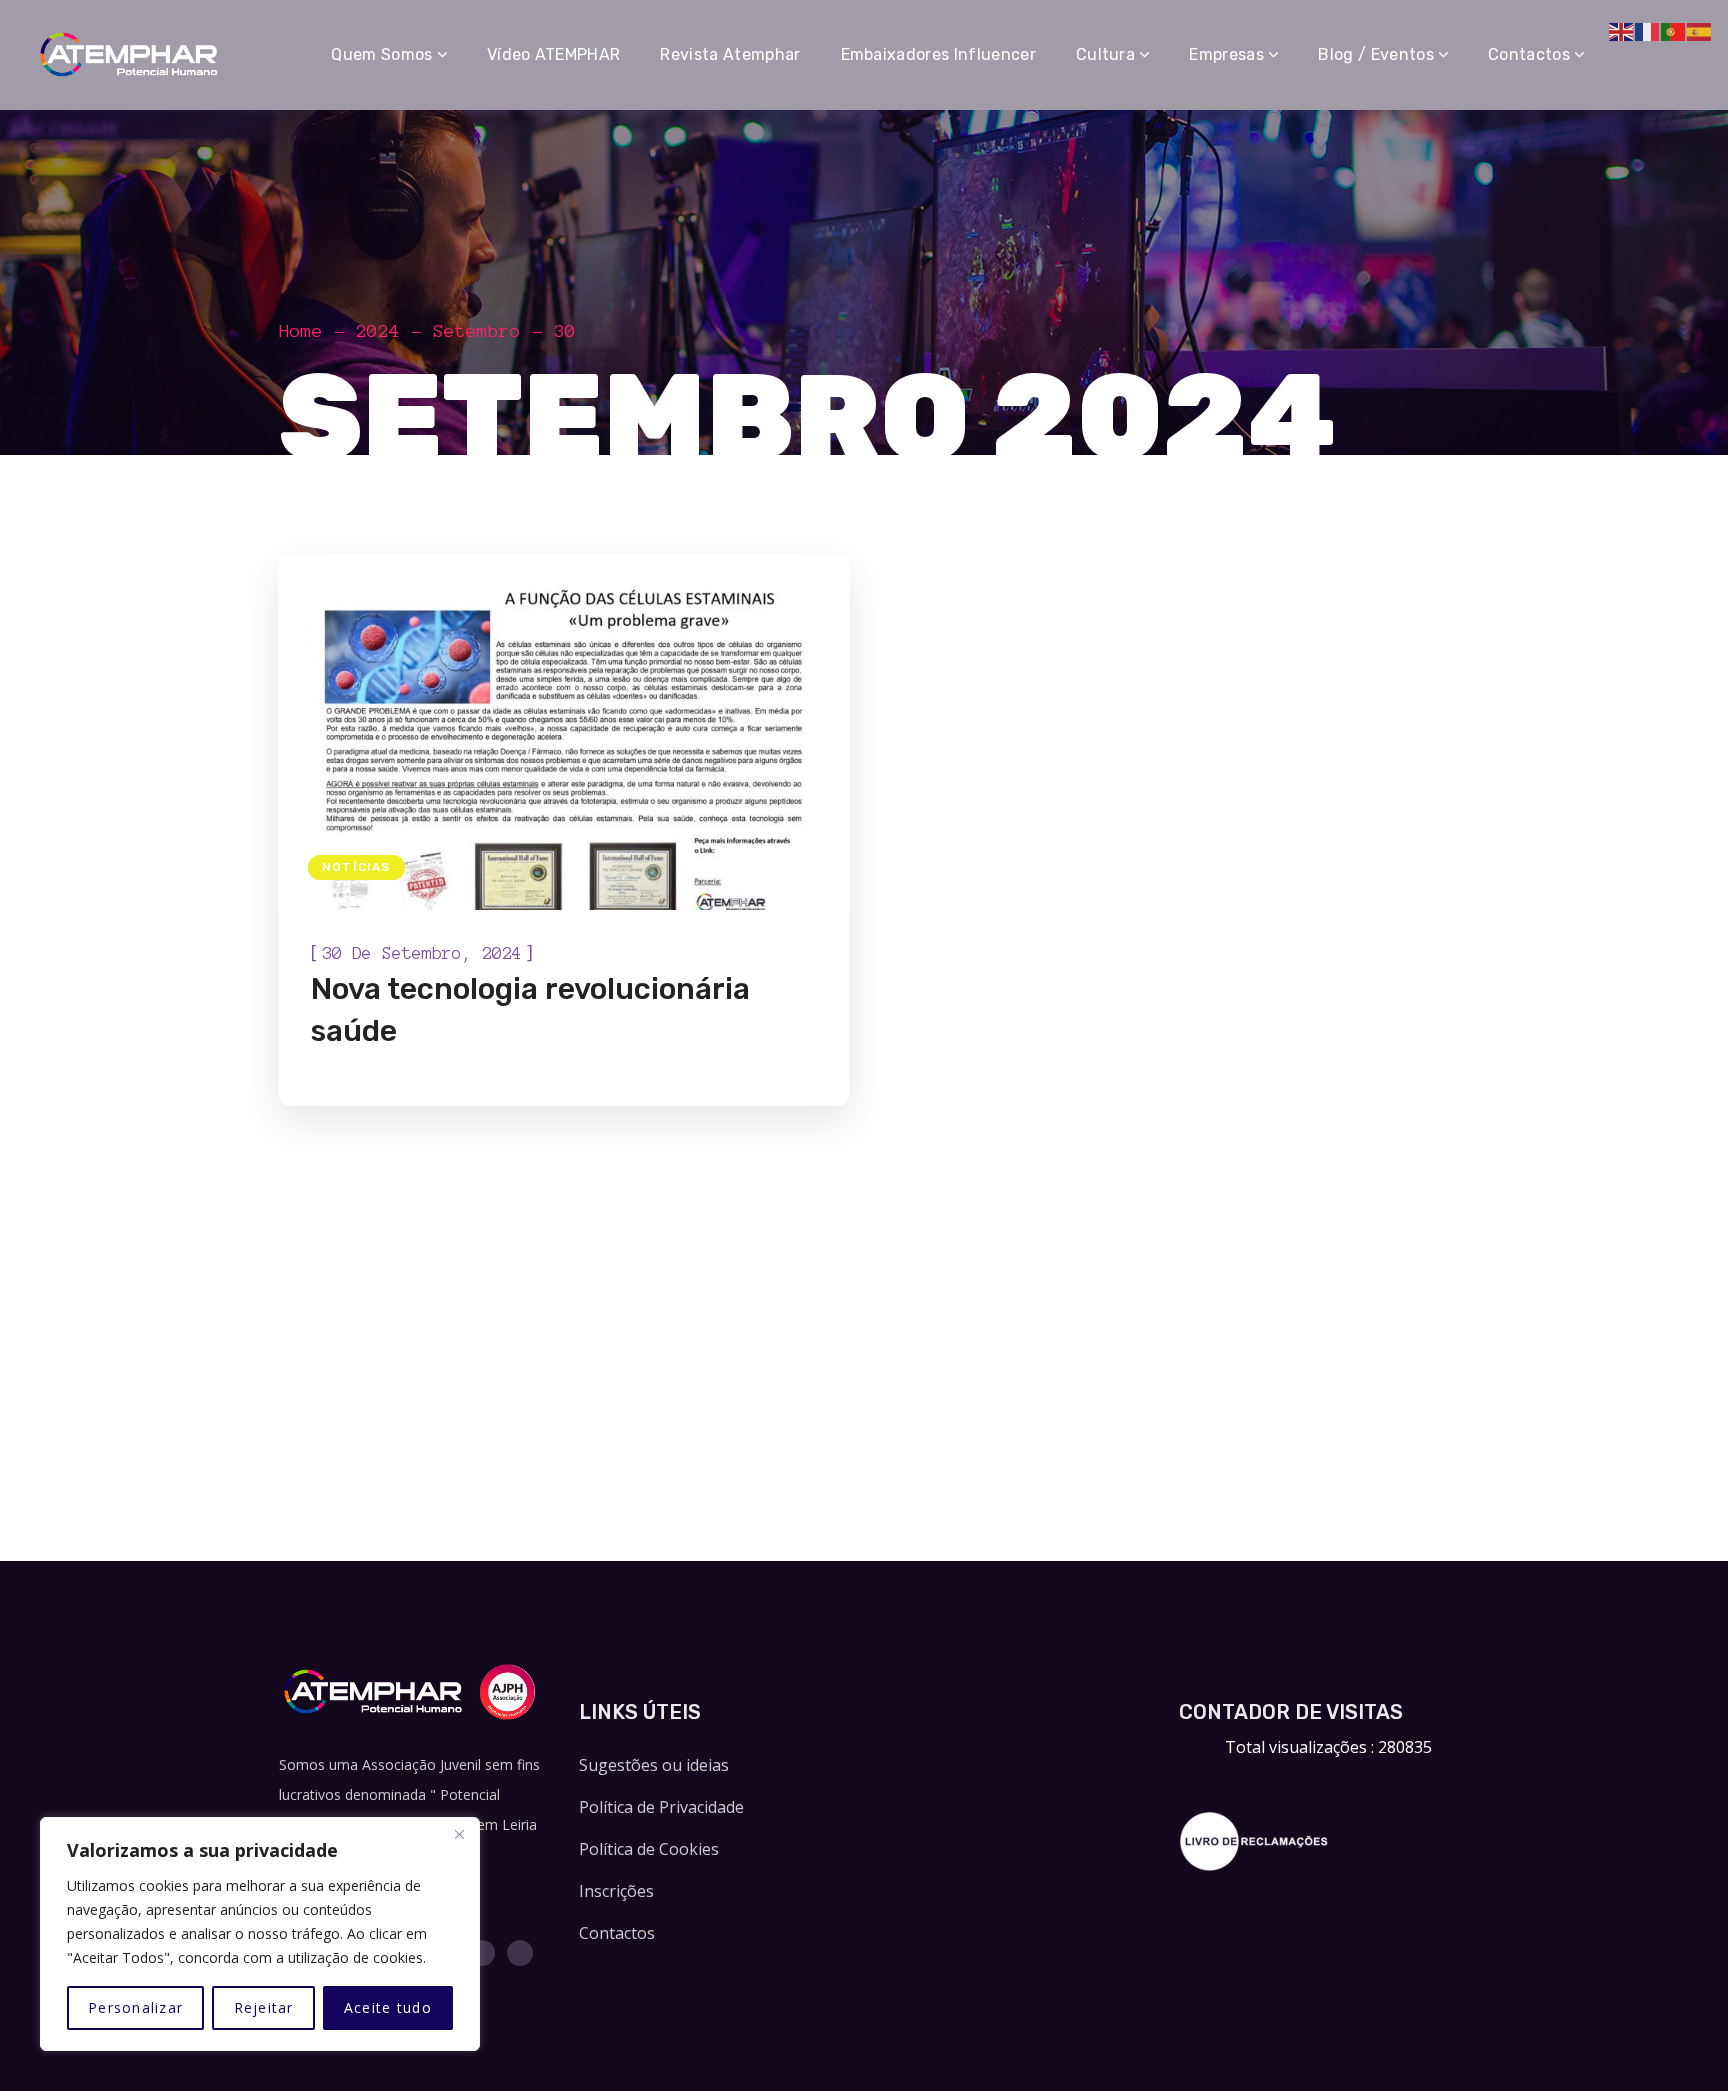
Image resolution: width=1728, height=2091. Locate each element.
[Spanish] (1700, 30)
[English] (1622, 30)
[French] (1648, 30)
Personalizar (135, 2007)
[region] (260, 1934)
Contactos (617, 1933)
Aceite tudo (388, 2007)
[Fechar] (459, 1834)
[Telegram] (520, 1953)
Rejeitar (264, 2007)
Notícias (356, 867)
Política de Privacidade (661, 1807)
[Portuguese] (1674, 30)
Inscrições (616, 1891)
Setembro (477, 331)
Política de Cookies (649, 1849)
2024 (378, 331)
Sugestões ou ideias (654, 1765)
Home (301, 331)
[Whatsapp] (482, 1953)
